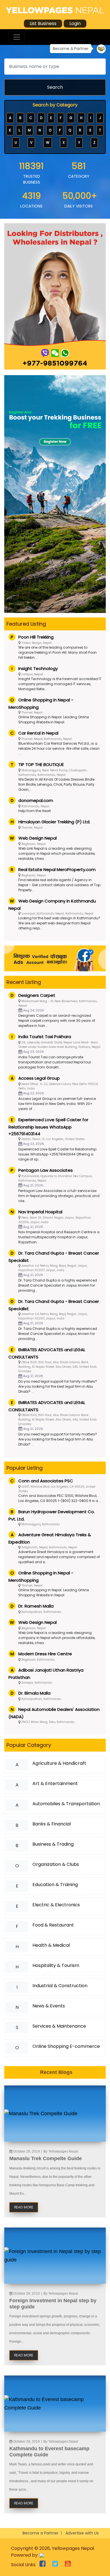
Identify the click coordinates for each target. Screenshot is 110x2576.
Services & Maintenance (59, 2026)
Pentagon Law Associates (46, 1170)
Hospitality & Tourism (56, 1965)
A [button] (10, 118)
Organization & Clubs (56, 1864)
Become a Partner (40, 2533)
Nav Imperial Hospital (40, 1212)
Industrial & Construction (60, 1986)
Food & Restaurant (53, 1925)
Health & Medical (51, 1945)
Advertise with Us (82, 2533)
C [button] (31, 118)
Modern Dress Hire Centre (45, 1654)
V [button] (31, 143)
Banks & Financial (52, 1824)
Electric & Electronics (56, 1905)
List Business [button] (43, 23)
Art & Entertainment (55, 1783)
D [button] (41, 118)
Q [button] (70, 130)
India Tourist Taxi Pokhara (45, 1037)
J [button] (100, 118)
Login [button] (75, 23)
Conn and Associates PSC (46, 1481)
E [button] (51, 118)
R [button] (80, 130)
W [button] (48, 143)
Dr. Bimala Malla (34, 1693)
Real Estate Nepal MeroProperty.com (57, 869)
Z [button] (94, 143)
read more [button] (24, 2207)
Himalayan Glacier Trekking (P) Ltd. (54, 822)
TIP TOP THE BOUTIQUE (41, 764)
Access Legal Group (39, 1078)
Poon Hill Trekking (36, 637)
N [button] (40, 130)
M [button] (29, 130)
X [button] (64, 143)
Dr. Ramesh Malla (36, 1606)
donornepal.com (36, 800)
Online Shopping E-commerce (66, 2046)
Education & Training (55, 1885)
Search (55, 87)
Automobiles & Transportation (66, 1804)
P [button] (60, 130)
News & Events (49, 2006)
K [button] (10, 130)
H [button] (81, 118)
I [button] (91, 118)
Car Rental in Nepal (38, 733)
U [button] (16, 143)
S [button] (90, 130)
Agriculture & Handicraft (59, 1763)
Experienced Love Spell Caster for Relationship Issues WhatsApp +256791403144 (48, 1127)
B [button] (20, 118)
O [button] (50, 130)
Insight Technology (38, 668)
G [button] (71, 118)
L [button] (19, 130)
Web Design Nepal (38, 838)
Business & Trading (53, 1844)
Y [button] (79, 143)
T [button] (100, 130)
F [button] (61, 118)
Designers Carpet (37, 995)
